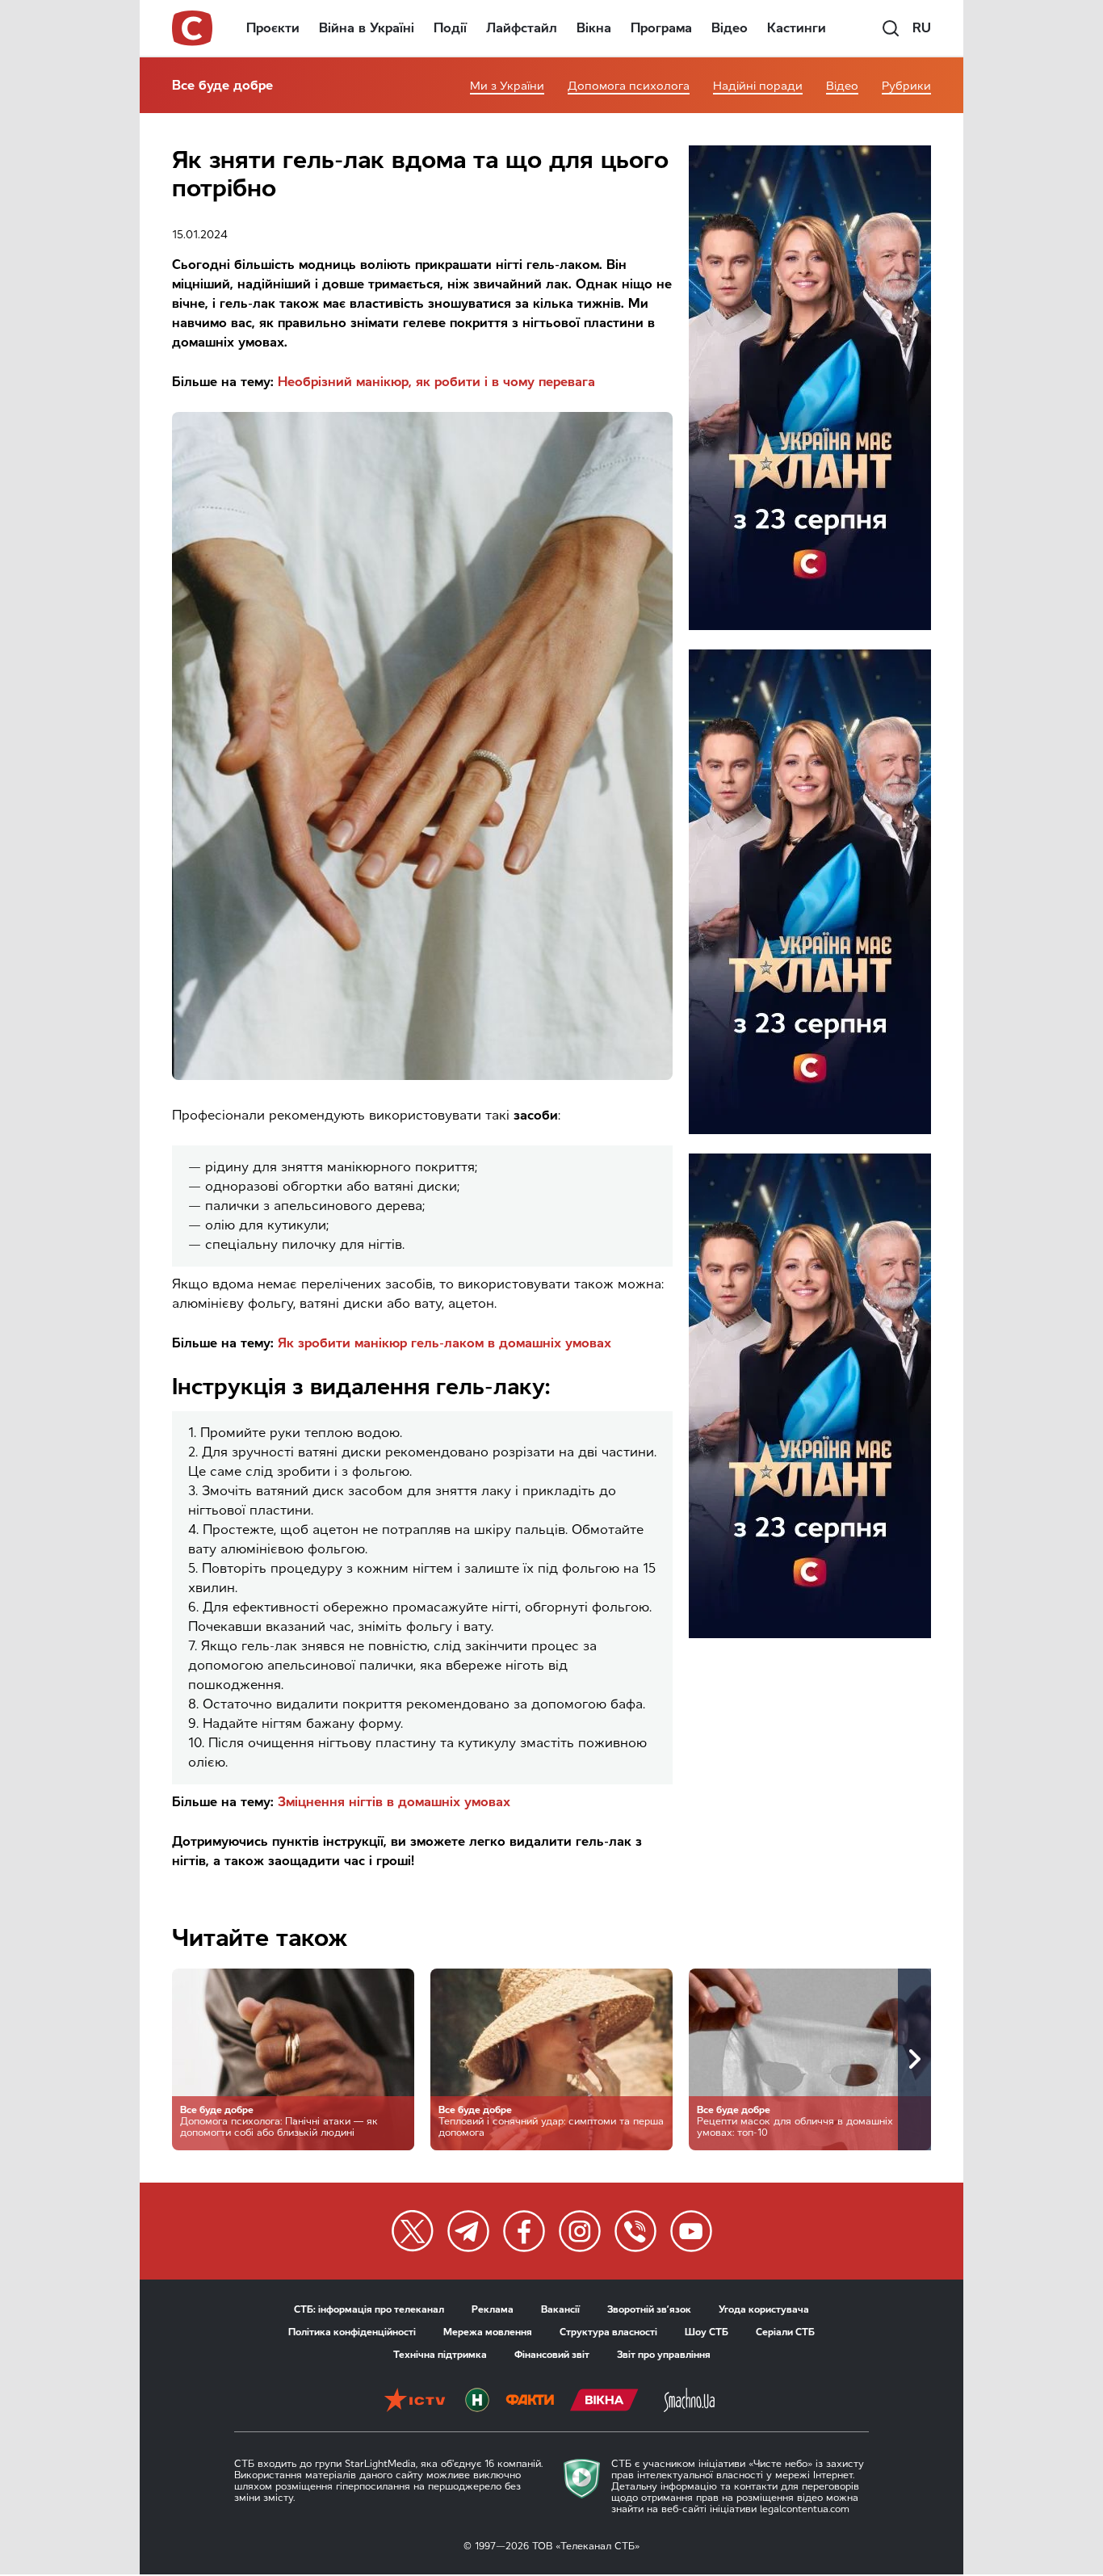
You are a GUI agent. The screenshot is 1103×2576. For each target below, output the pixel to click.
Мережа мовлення (488, 2332)
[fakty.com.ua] (530, 2402)
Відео (730, 28)
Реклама (493, 2309)
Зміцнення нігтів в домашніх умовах (394, 1802)
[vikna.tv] (604, 2402)
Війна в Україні (367, 28)
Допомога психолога (629, 86)
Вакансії (560, 2309)
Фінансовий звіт (552, 2355)
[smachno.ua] (689, 2402)
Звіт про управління (664, 2355)
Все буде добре (222, 85)
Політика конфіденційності (352, 2332)
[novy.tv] (477, 2402)
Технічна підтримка (440, 2355)
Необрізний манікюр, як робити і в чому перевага (436, 382)
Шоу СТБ (707, 2332)
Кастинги (797, 28)
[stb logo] (193, 28)
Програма (661, 28)
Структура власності (608, 2332)
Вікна (594, 28)
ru (922, 28)
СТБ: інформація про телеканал (369, 2309)
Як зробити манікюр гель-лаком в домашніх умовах (445, 1343)
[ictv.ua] (415, 2402)
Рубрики (906, 86)
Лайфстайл (522, 28)
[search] (891, 28)
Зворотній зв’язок (649, 2309)
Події (450, 28)
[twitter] (413, 2231)
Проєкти (273, 28)
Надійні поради (758, 86)
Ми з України (507, 86)
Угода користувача (764, 2309)
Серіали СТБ (785, 2332)
